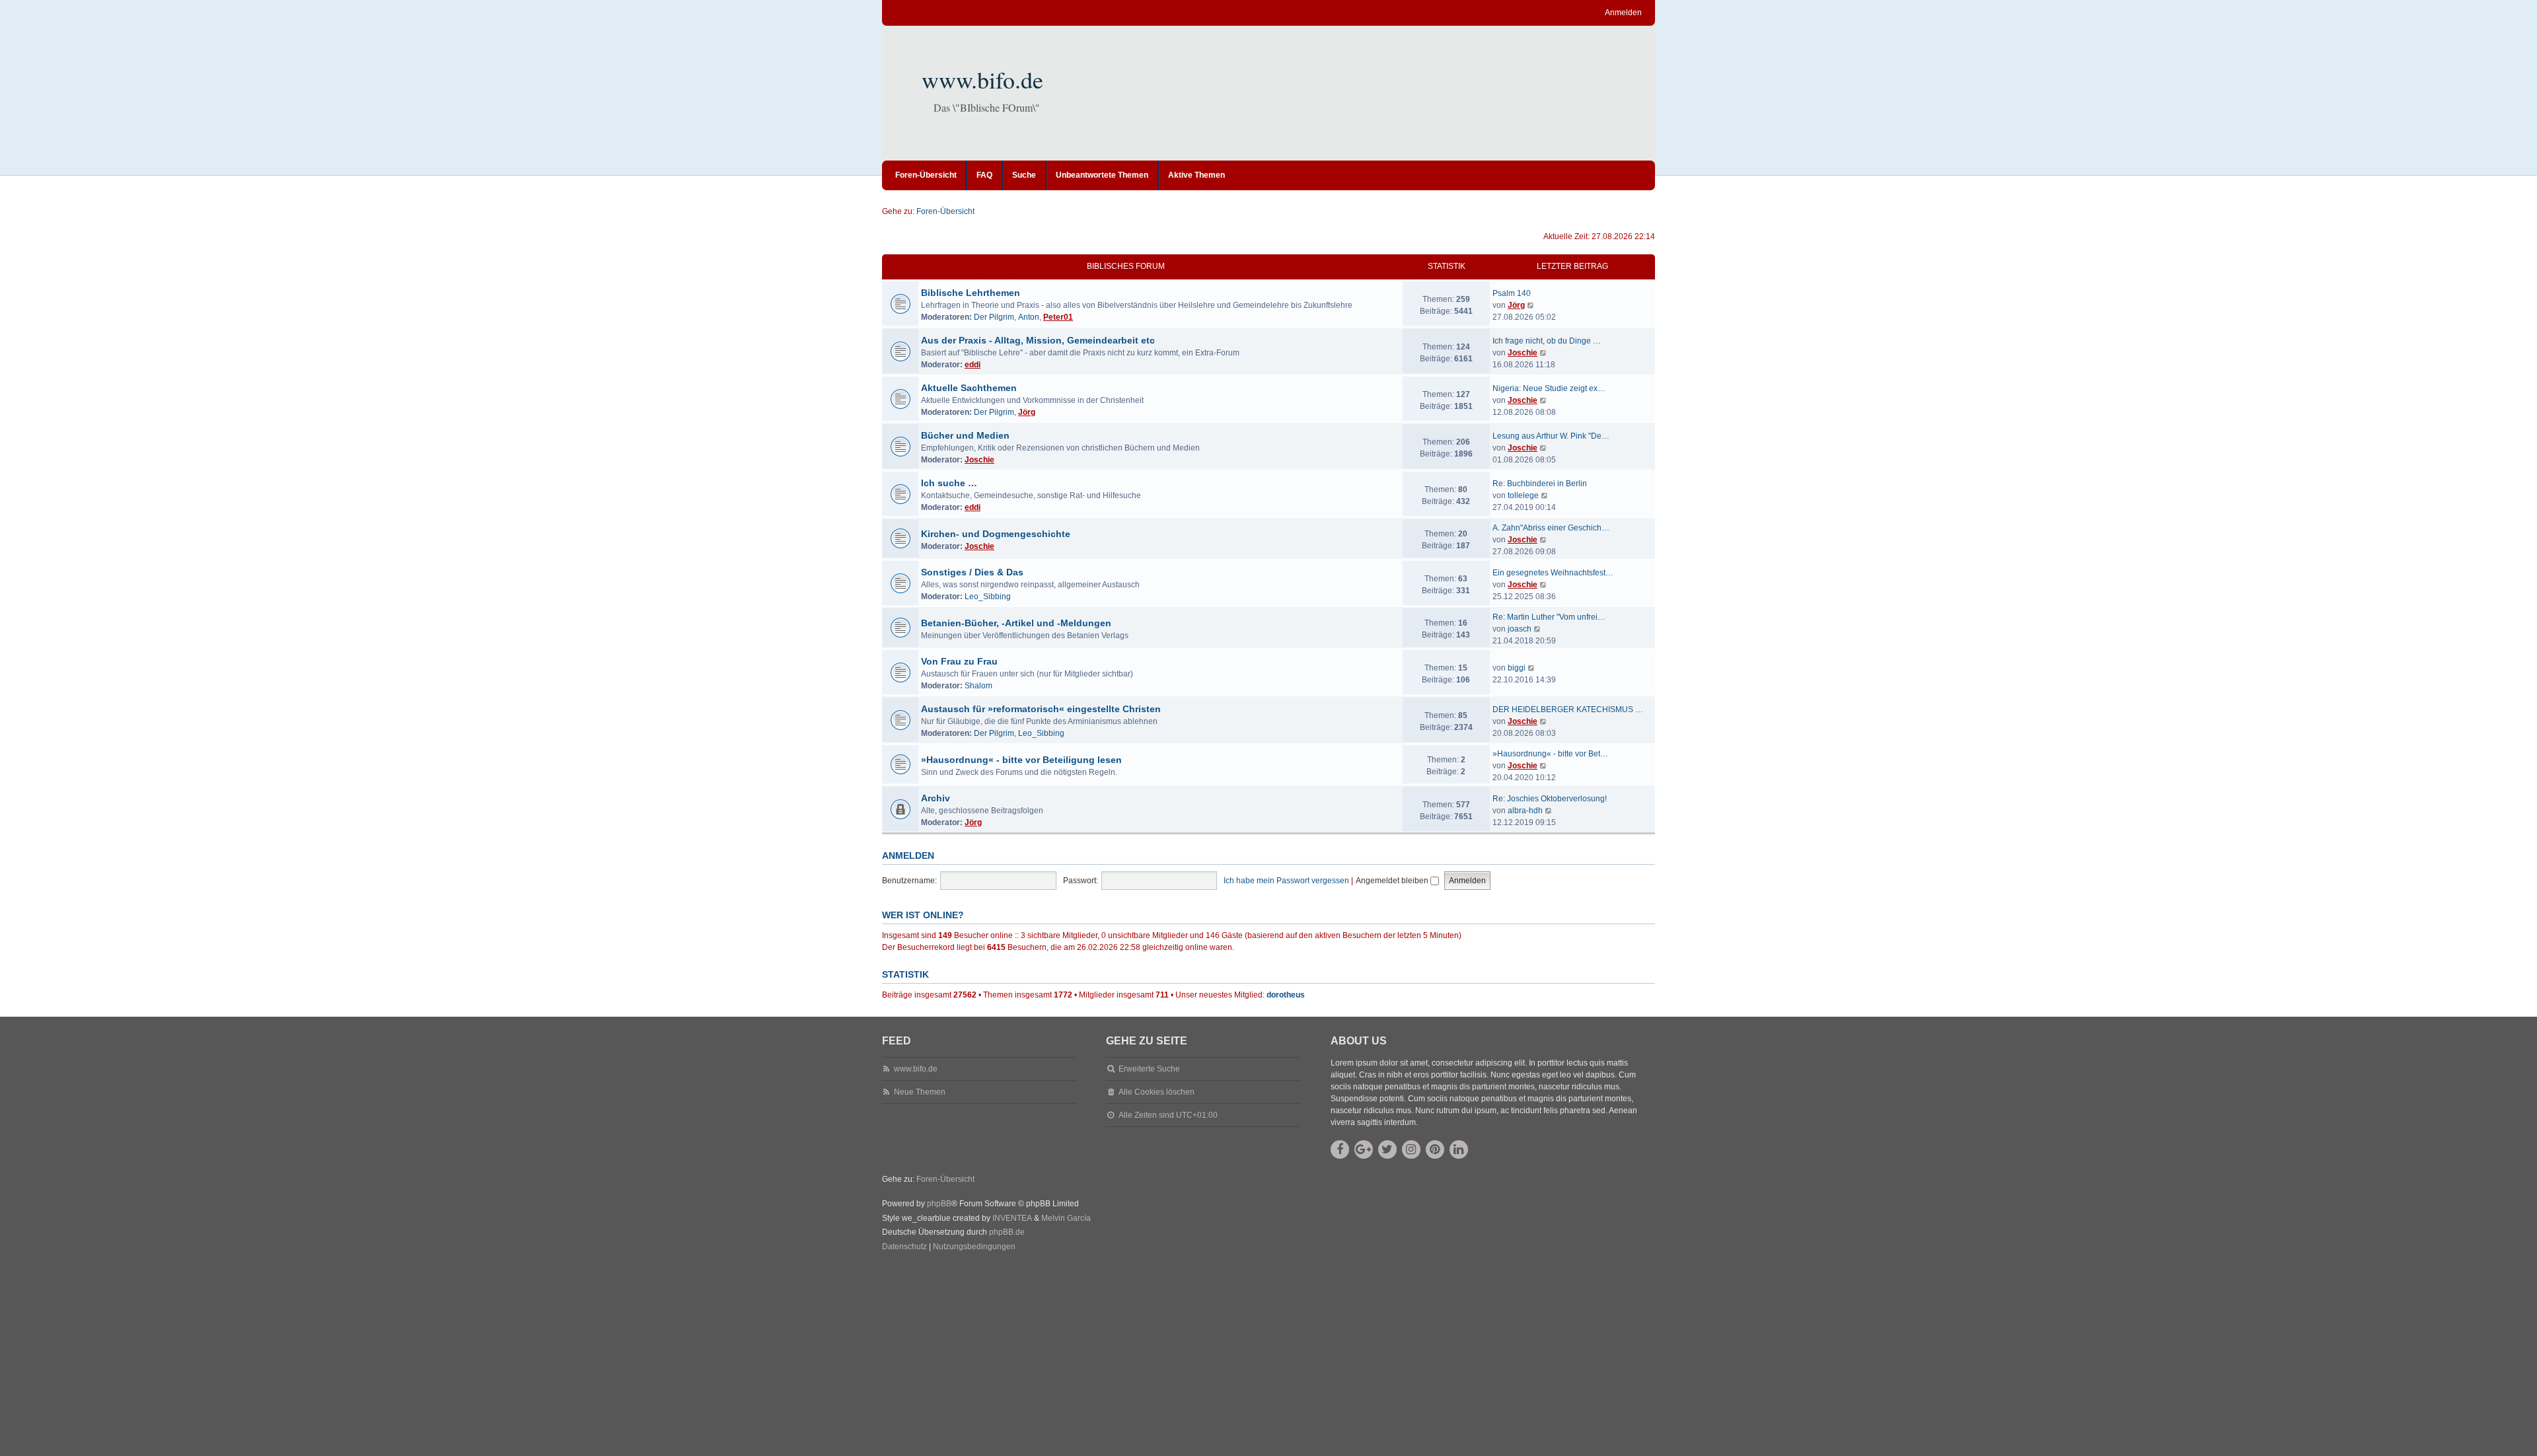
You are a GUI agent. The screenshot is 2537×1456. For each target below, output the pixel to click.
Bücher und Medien (965, 435)
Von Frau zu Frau (959, 661)
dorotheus (1286, 995)
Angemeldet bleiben (1393, 881)
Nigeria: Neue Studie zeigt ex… (1549, 388)
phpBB (939, 1204)
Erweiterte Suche (1149, 1069)
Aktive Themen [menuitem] (1196, 175)
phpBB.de (1007, 1232)
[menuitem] (904, 1247)
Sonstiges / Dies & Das (972, 572)
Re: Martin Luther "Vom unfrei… (1549, 617)
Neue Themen (920, 1092)
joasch (1520, 629)
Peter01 (1058, 317)
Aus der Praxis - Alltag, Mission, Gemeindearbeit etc (1038, 340)
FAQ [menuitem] (984, 175)
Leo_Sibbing (988, 597)
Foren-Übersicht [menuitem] (926, 175)
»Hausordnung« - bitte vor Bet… (1550, 754)
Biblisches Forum (1126, 266)
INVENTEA (1012, 1218)
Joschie (1523, 353)
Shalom (978, 686)
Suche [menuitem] (1024, 175)
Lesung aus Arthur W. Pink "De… (1551, 436)
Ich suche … (949, 483)
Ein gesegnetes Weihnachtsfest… (1553, 573)
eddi (973, 365)
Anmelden (908, 855)
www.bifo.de (982, 79)
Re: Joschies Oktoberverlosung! (1550, 799)
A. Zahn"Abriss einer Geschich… (1551, 528)
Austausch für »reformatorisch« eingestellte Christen (1041, 709)
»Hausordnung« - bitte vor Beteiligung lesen (1021, 760)
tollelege (1523, 495)
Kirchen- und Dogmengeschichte (996, 534)
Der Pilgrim (994, 317)
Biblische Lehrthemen (971, 293)
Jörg (1516, 305)
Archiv (936, 798)
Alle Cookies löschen (1157, 1092)
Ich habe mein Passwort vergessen (1286, 881)
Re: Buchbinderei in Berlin (1540, 484)
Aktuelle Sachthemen (969, 388)
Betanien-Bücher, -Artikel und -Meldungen (1016, 623)
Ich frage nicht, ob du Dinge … (1547, 341)
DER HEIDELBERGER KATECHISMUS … (1568, 710)
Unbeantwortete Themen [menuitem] (1102, 175)
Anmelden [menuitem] (1623, 13)
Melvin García (1066, 1218)
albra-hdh (1525, 811)
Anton (1029, 317)
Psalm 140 (1512, 293)
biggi (1517, 668)
